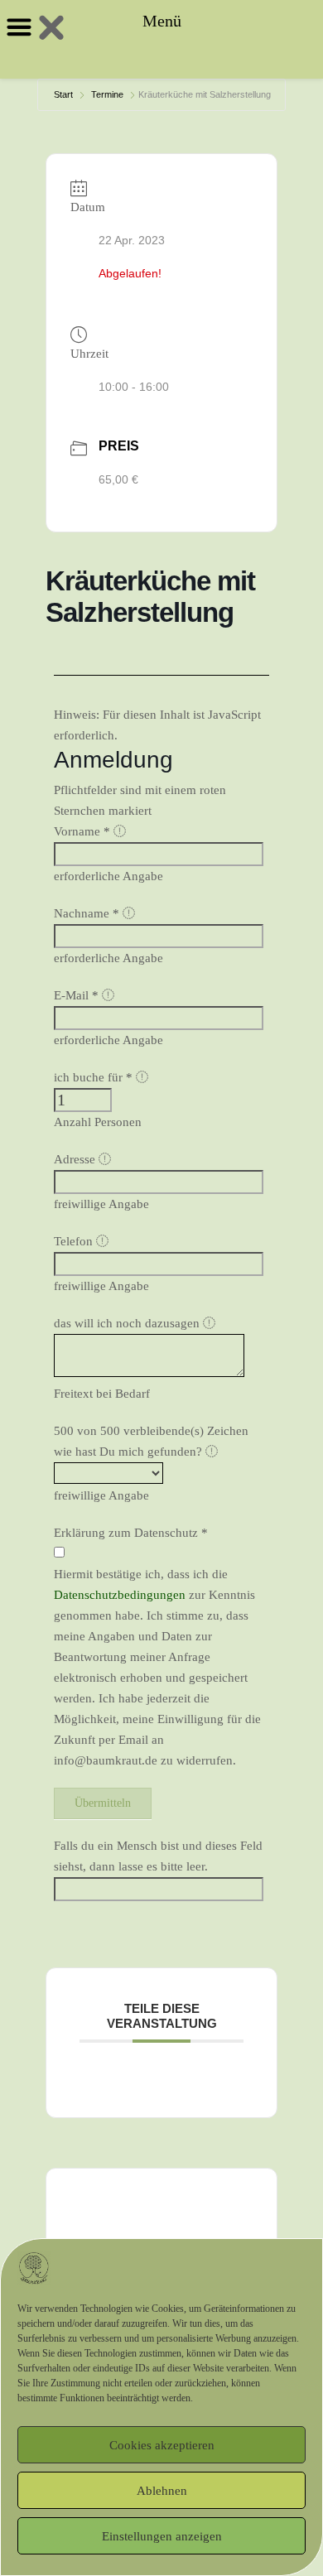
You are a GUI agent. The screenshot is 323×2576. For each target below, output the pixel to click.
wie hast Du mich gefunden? (130, 1452)
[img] (120, 831)
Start (63, 94)
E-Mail (76, 995)
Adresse (76, 1159)
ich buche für (93, 1077)
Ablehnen (162, 2491)
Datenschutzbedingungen (120, 1595)
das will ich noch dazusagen (128, 1323)
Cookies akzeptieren (162, 2445)
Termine (107, 94)
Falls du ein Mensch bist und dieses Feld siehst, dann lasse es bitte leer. (158, 1856)
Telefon (75, 1241)
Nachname (87, 913)
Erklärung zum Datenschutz (131, 1533)
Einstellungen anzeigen (162, 2536)
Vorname (82, 831)
